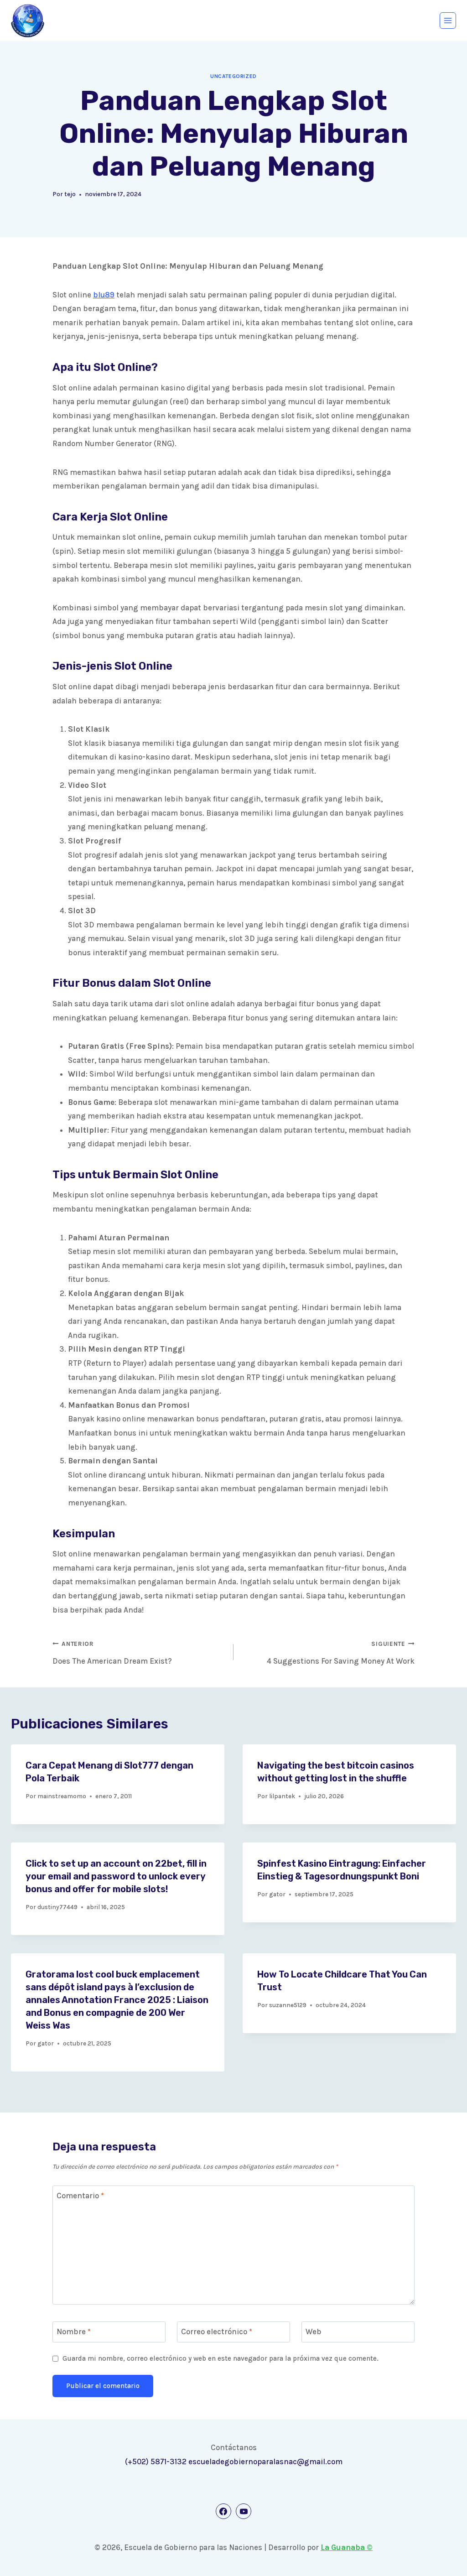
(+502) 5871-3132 (156, 2462)
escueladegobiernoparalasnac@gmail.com (265, 2462)
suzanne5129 (288, 2005)
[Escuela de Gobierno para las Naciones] (28, 21)
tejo (70, 194)
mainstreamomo (62, 1796)
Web (314, 2331)
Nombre (74, 2331)
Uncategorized (233, 76)
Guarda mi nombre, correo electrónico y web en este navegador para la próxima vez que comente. (221, 2358)
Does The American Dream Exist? (112, 1653)
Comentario (80, 2196)
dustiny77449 (57, 1907)
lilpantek (282, 1796)
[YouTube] (244, 2511)
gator (277, 1894)
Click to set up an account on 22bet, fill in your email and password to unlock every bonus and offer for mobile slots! (116, 1876)
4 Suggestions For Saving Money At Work (341, 1653)
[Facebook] (223, 2511)
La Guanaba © (347, 2547)
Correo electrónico (217, 2331)
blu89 (104, 295)
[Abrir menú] (448, 21)
